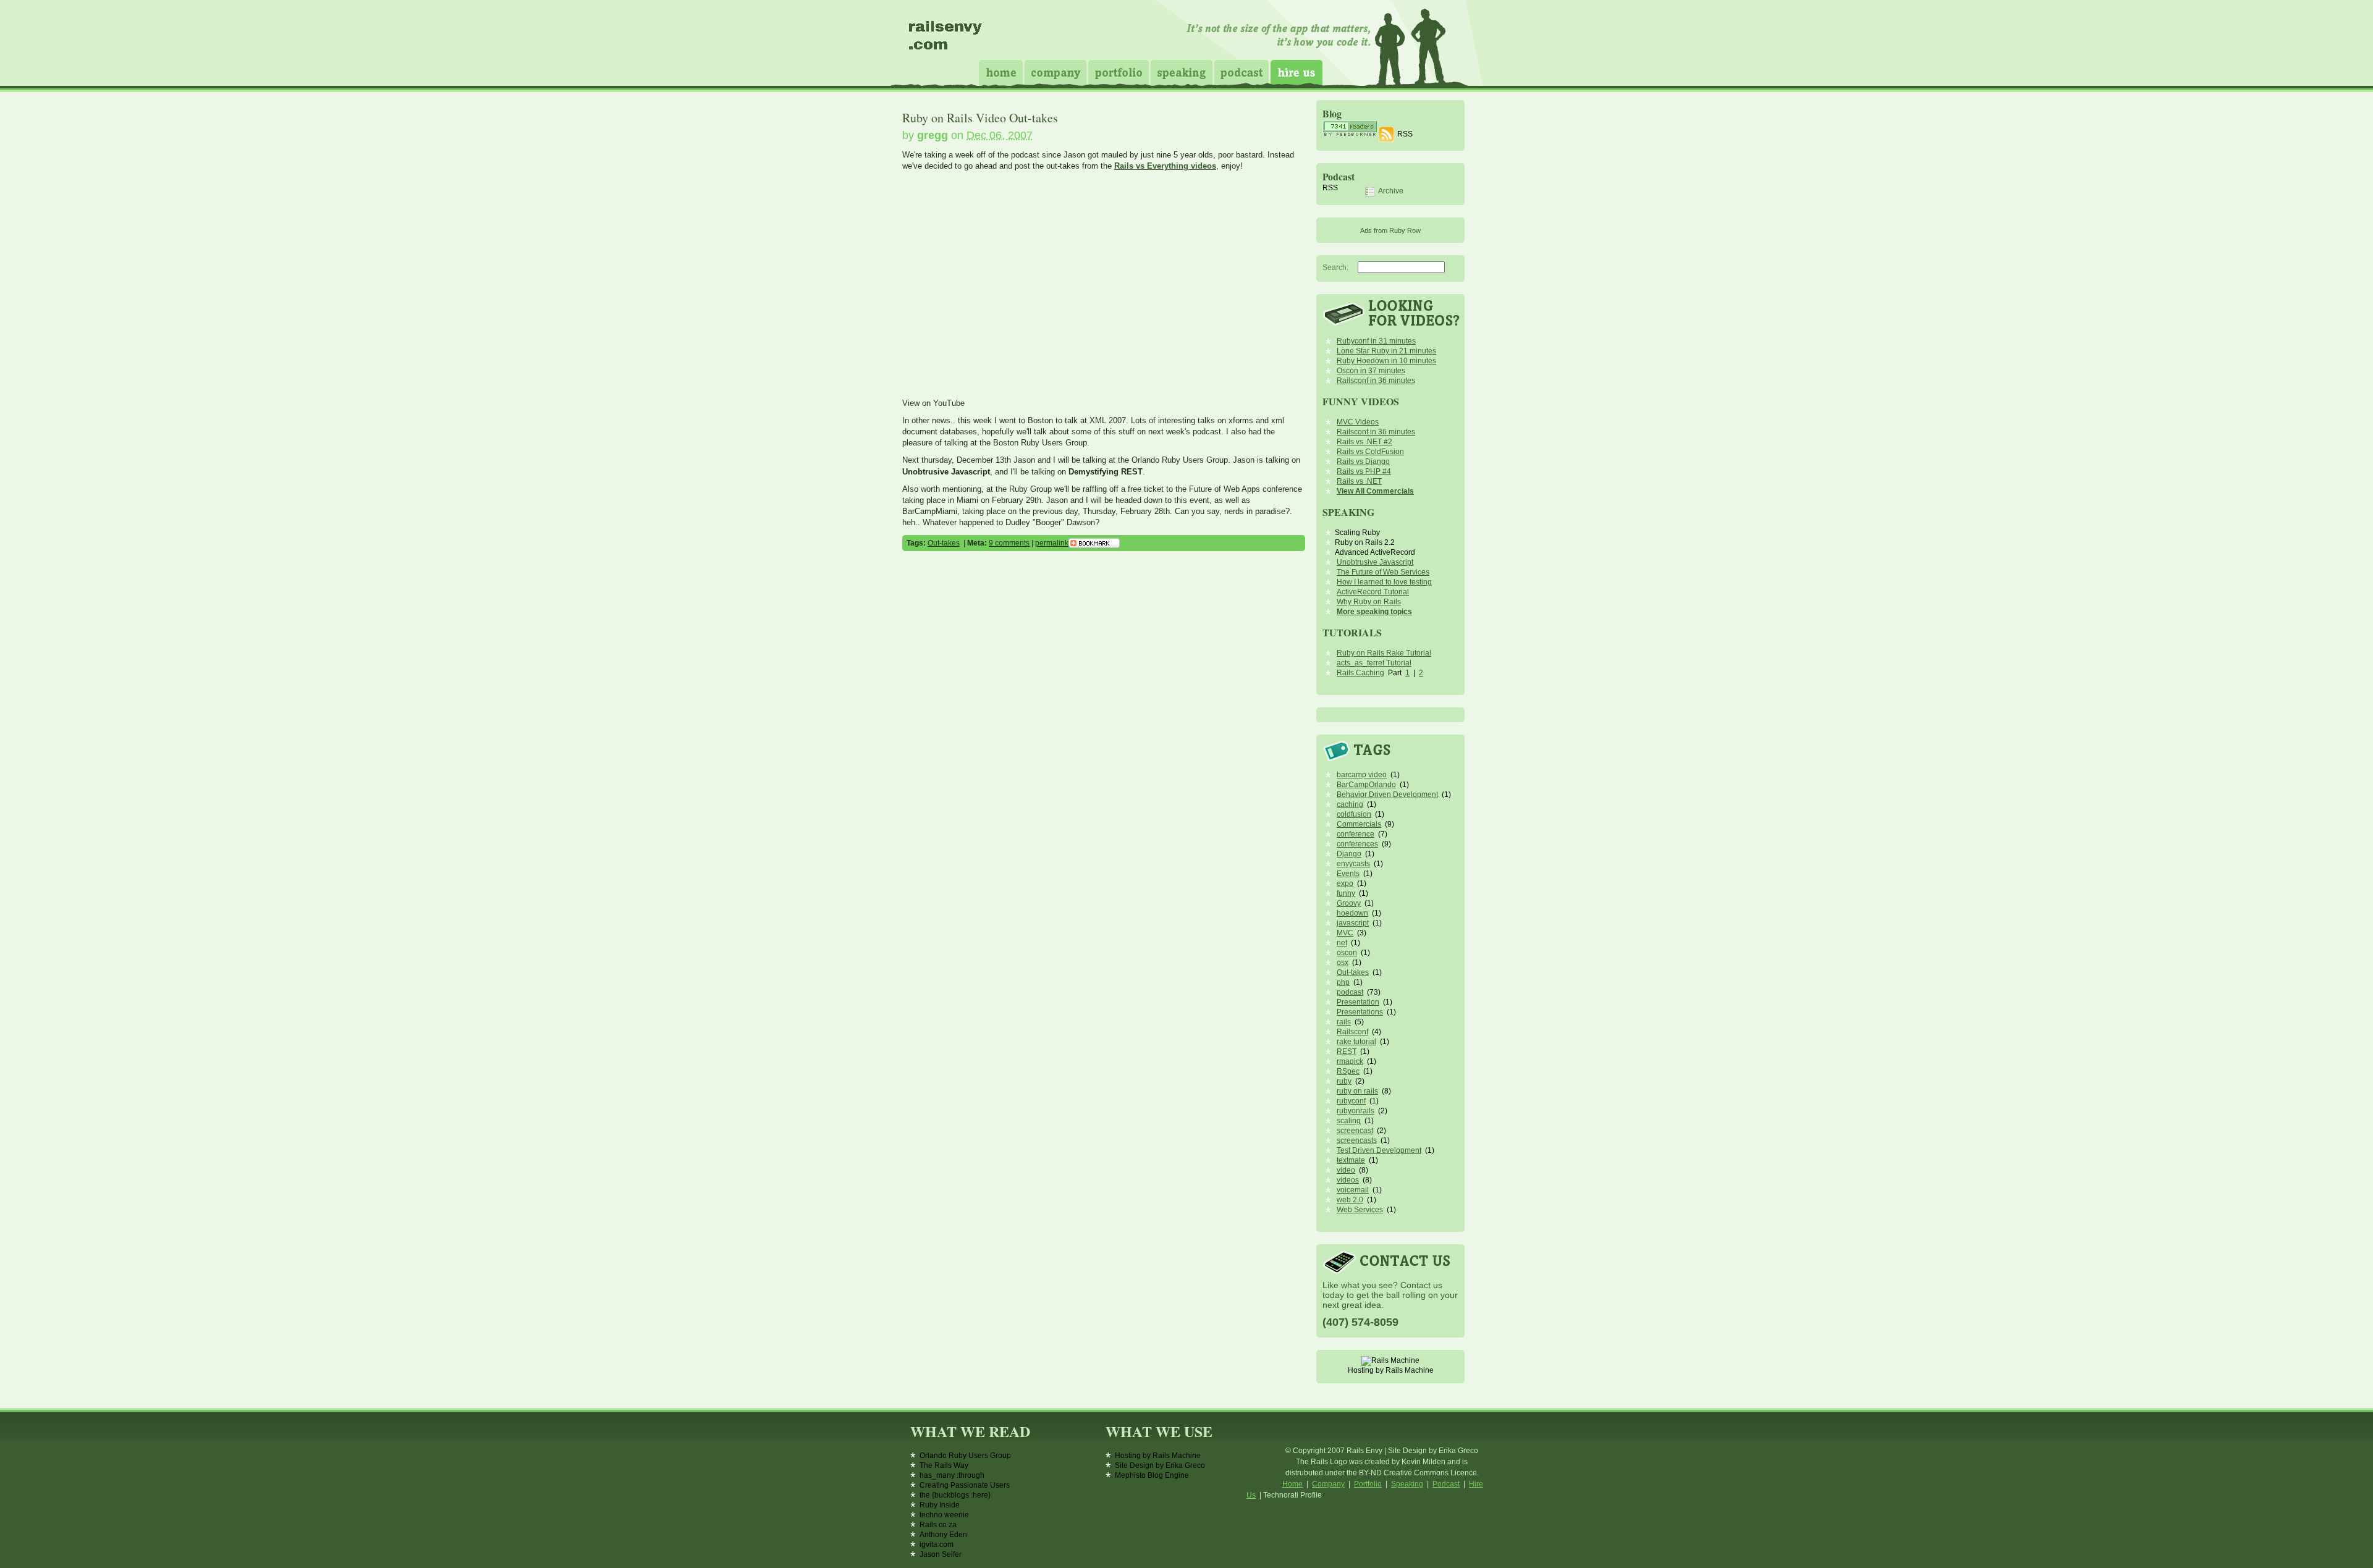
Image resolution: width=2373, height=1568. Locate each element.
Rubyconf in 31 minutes (1376, 341)
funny (1346, 893)
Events (1348, 874)
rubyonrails (1356, 1111)
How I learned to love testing (1384, 582)
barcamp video (1362, 775)
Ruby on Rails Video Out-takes (980, 118)
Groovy (1349, 903)
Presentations (1360, 1012)
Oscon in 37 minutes (1371, 371)
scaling (1349, 1121)
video (1346, 1170)
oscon (1347, 953)
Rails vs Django (1363, 462)
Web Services (1360, 1210)
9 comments (1009, 543)
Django (1349, 854)
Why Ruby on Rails (1369, 602)
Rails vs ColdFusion (1370, 452)
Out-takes (944, 543)
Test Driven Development (1379, 1150)
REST (1347, 1052)
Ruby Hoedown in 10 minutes (1386, 361)
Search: (1335, 268)
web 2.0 (1350, 1200)
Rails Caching (1360, 673)
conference (1356, 834)
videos (1348, 1180)
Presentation (1358, 1002)
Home (1001, 73)
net (1342, 943)
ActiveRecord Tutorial (1373, 592)
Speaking (1182, 73)
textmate (1351, 1160)
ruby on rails (1357, 1091)
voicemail (1353, 1190)
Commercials (1359, 824)
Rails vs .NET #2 (1364, 442)
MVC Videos (1358, 422)
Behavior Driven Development (1387, 795)
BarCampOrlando (1366, 785)
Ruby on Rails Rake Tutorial (1384, 653)
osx (1343, 963)
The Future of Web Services (1383, 572)
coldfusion (1354, 814)
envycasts (1353, 864)
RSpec (1348, 1071)
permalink (1052, 543)
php (1343, 982)
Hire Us (1296, 73)
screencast (1355, 1131)
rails (1344, 1022)
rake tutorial (1356, 1042)
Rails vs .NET (1359, 481)
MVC (1345, 933)
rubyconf (1351, 1101)
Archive (1391, 192)
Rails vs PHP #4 (1364, 471)
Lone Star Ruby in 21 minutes (1386, 351)
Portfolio (1119, 73)
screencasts (1357, 1140)
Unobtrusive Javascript (1375, 562)
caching (1350, 804)
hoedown (1352, 913)
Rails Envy (946, 40)
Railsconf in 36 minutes (1376, 381)
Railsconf (1352, 1032)
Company (1055, 73)
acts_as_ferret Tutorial (1374, 663)
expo (1345, 883)
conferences (1357, 844)
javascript (1353, 923)
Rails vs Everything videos (1165, 166)
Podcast (1241, 73)
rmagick (1350, 1061)
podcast (1350, 992)
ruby (1344, 1081)
